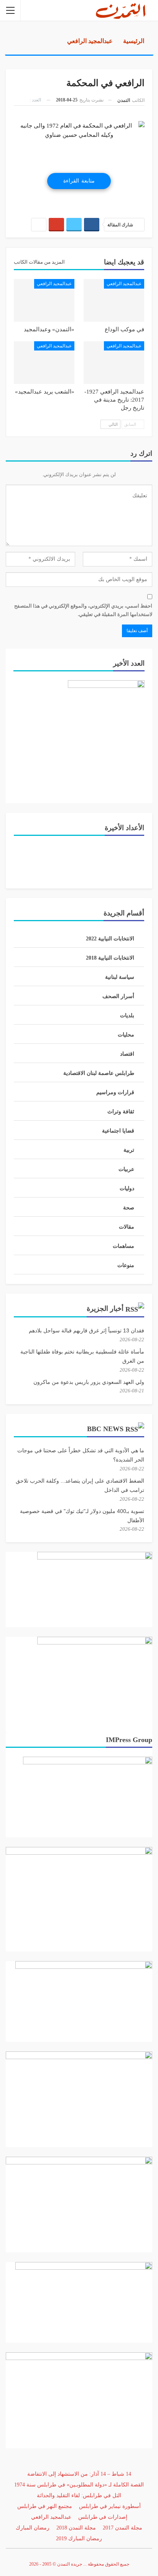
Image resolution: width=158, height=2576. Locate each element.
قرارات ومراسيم (115, 1092)
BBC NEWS (105, 1429)
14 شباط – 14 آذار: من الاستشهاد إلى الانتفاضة (79, 2474)
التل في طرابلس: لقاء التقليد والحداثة (79, 2495)
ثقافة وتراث (121, 1112)
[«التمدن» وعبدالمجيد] (44, 300)
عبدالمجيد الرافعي (124, 284)
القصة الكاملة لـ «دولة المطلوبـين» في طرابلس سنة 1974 (79, 2485)
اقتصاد (127, 1054)
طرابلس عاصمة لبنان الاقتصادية (99, 1073)
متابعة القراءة (79, 181)
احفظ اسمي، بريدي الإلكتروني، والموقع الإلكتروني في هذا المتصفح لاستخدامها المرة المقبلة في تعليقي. (83, 610)
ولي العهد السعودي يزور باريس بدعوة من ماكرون (89, 1382)
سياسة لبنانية (120, 977)
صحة (129, 1208)
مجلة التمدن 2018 (76, 2528)
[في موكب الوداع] (114, 300)
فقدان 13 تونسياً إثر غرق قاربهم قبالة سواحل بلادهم (86, 1330)
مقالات (127, 1227)
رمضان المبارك (33, 2528)
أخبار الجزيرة (105, 1309)
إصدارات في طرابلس (103, 2517)
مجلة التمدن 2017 (123, 2528)
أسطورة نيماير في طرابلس (110, 2506)
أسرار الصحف (118, 996)
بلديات (127, 1016)
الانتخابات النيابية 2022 (110, 939)
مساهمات (123, 1246)
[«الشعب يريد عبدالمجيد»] (44, 363)
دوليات (127, 1188)
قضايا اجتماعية (118, 1131)
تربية (129, 1150)
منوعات (126, 1265)
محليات (126, 1035)
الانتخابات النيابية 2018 (110, 958)
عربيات (126, 1169)
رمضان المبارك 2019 (79, 2539)
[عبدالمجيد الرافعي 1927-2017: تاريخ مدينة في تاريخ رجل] (114, 363)
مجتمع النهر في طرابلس (45, 2506)
